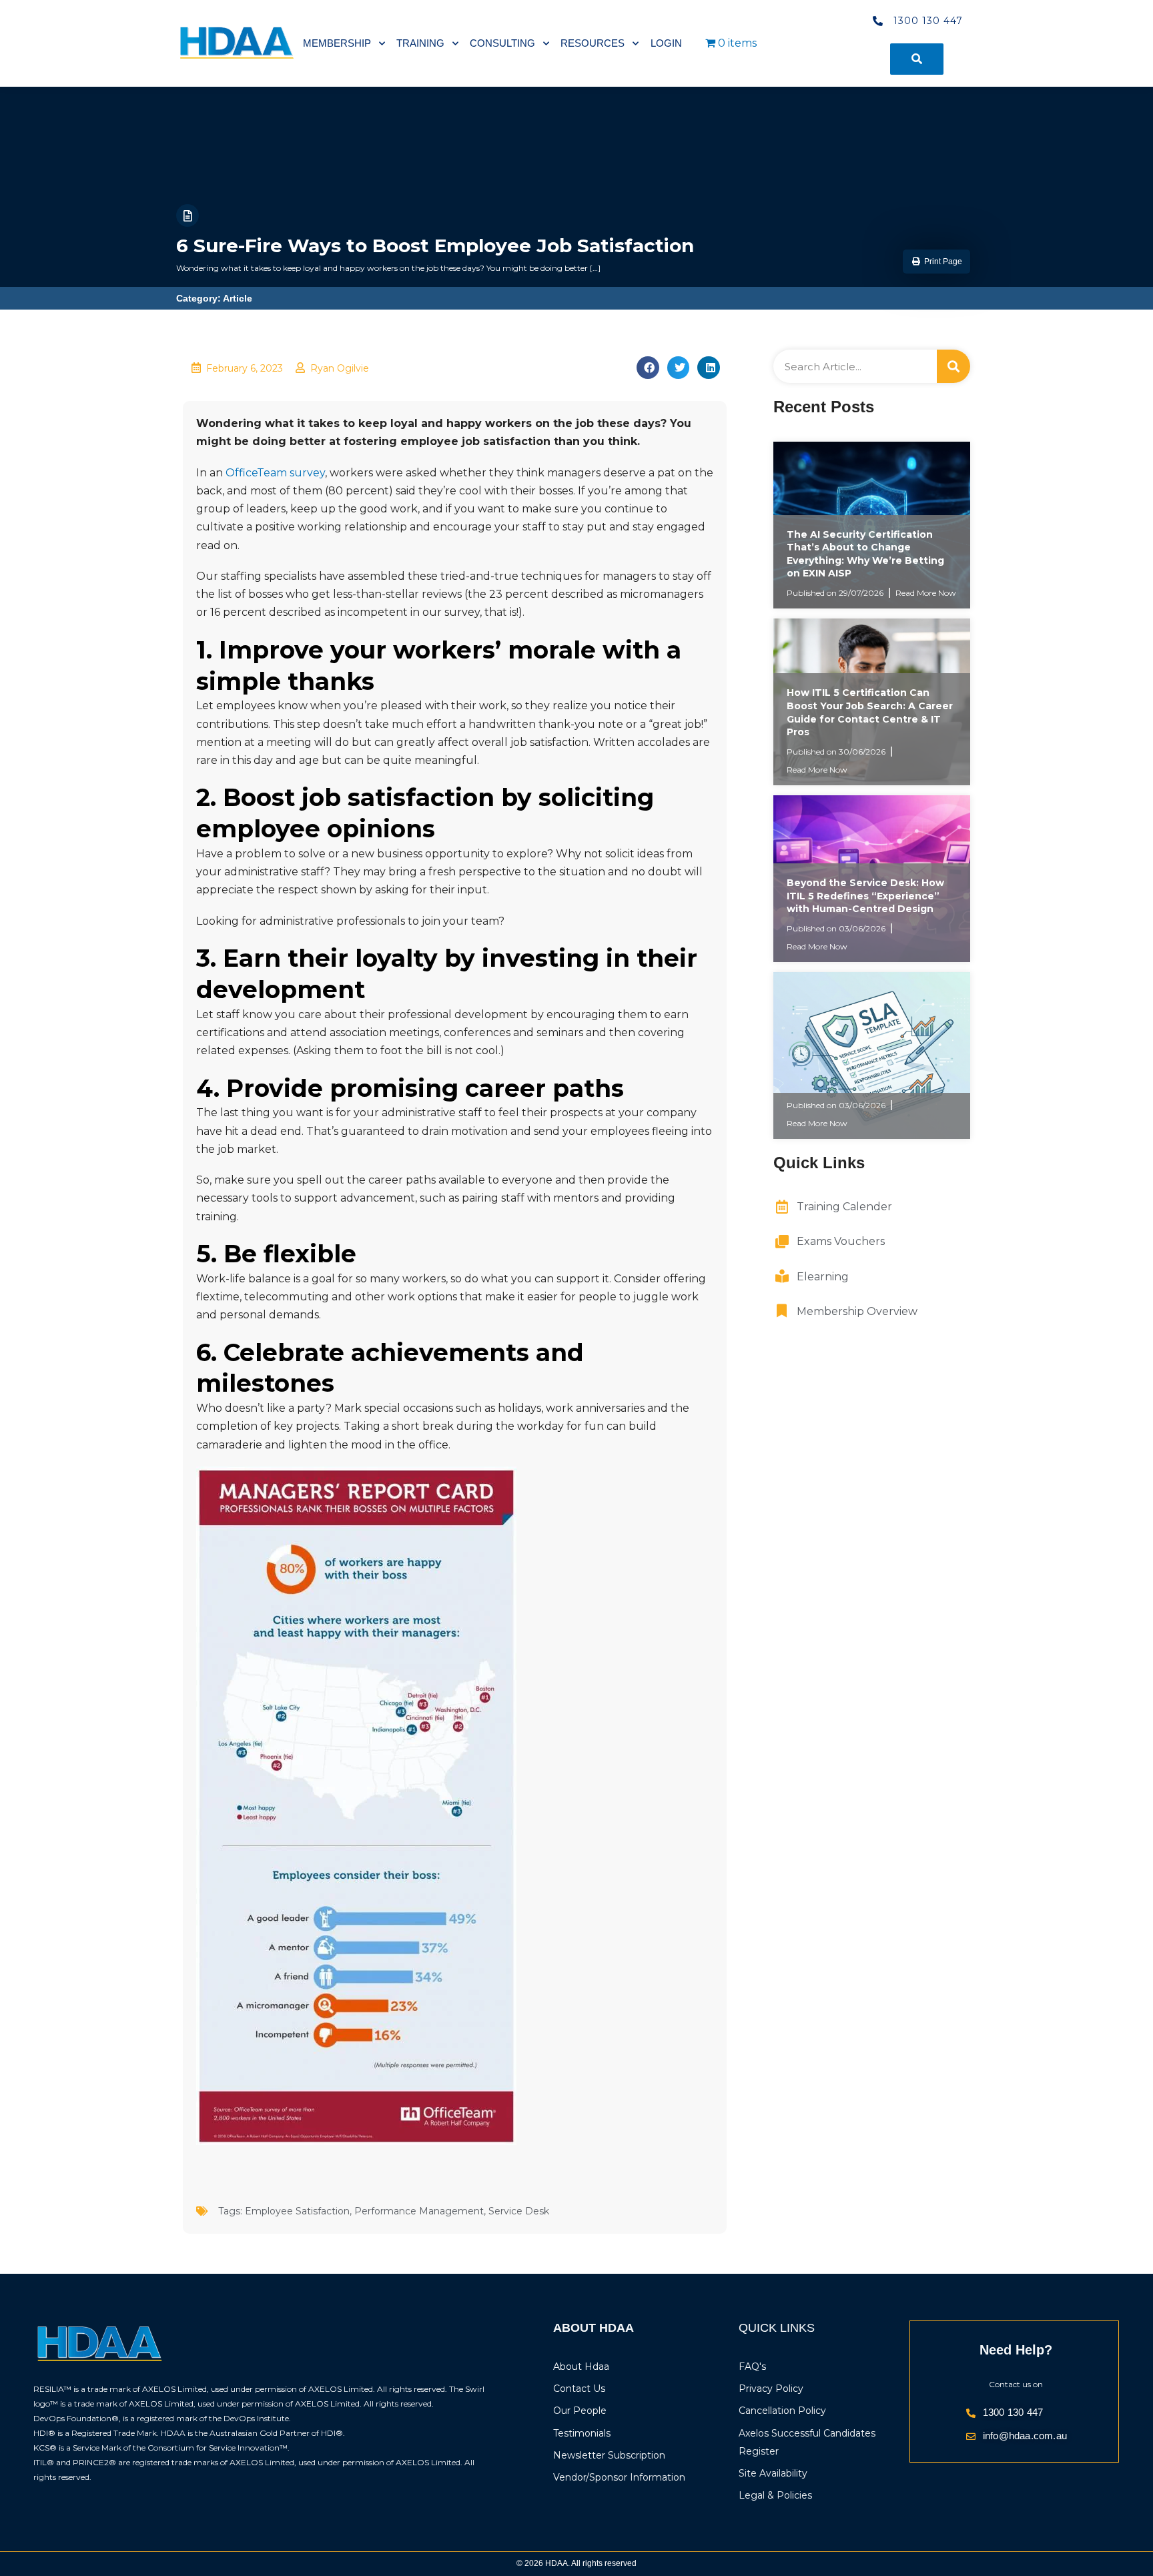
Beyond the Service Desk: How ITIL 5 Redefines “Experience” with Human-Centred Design (865, 896)
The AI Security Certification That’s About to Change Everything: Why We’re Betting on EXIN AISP (865, 554)
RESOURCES (593, 43)
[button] (936, 262)
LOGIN (666, 43)
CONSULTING (502, 43)
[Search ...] (917, 59)
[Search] (953, 366)
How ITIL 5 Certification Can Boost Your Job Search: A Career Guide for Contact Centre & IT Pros (870, 712)
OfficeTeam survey (275, 473)
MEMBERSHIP (337, 43)
